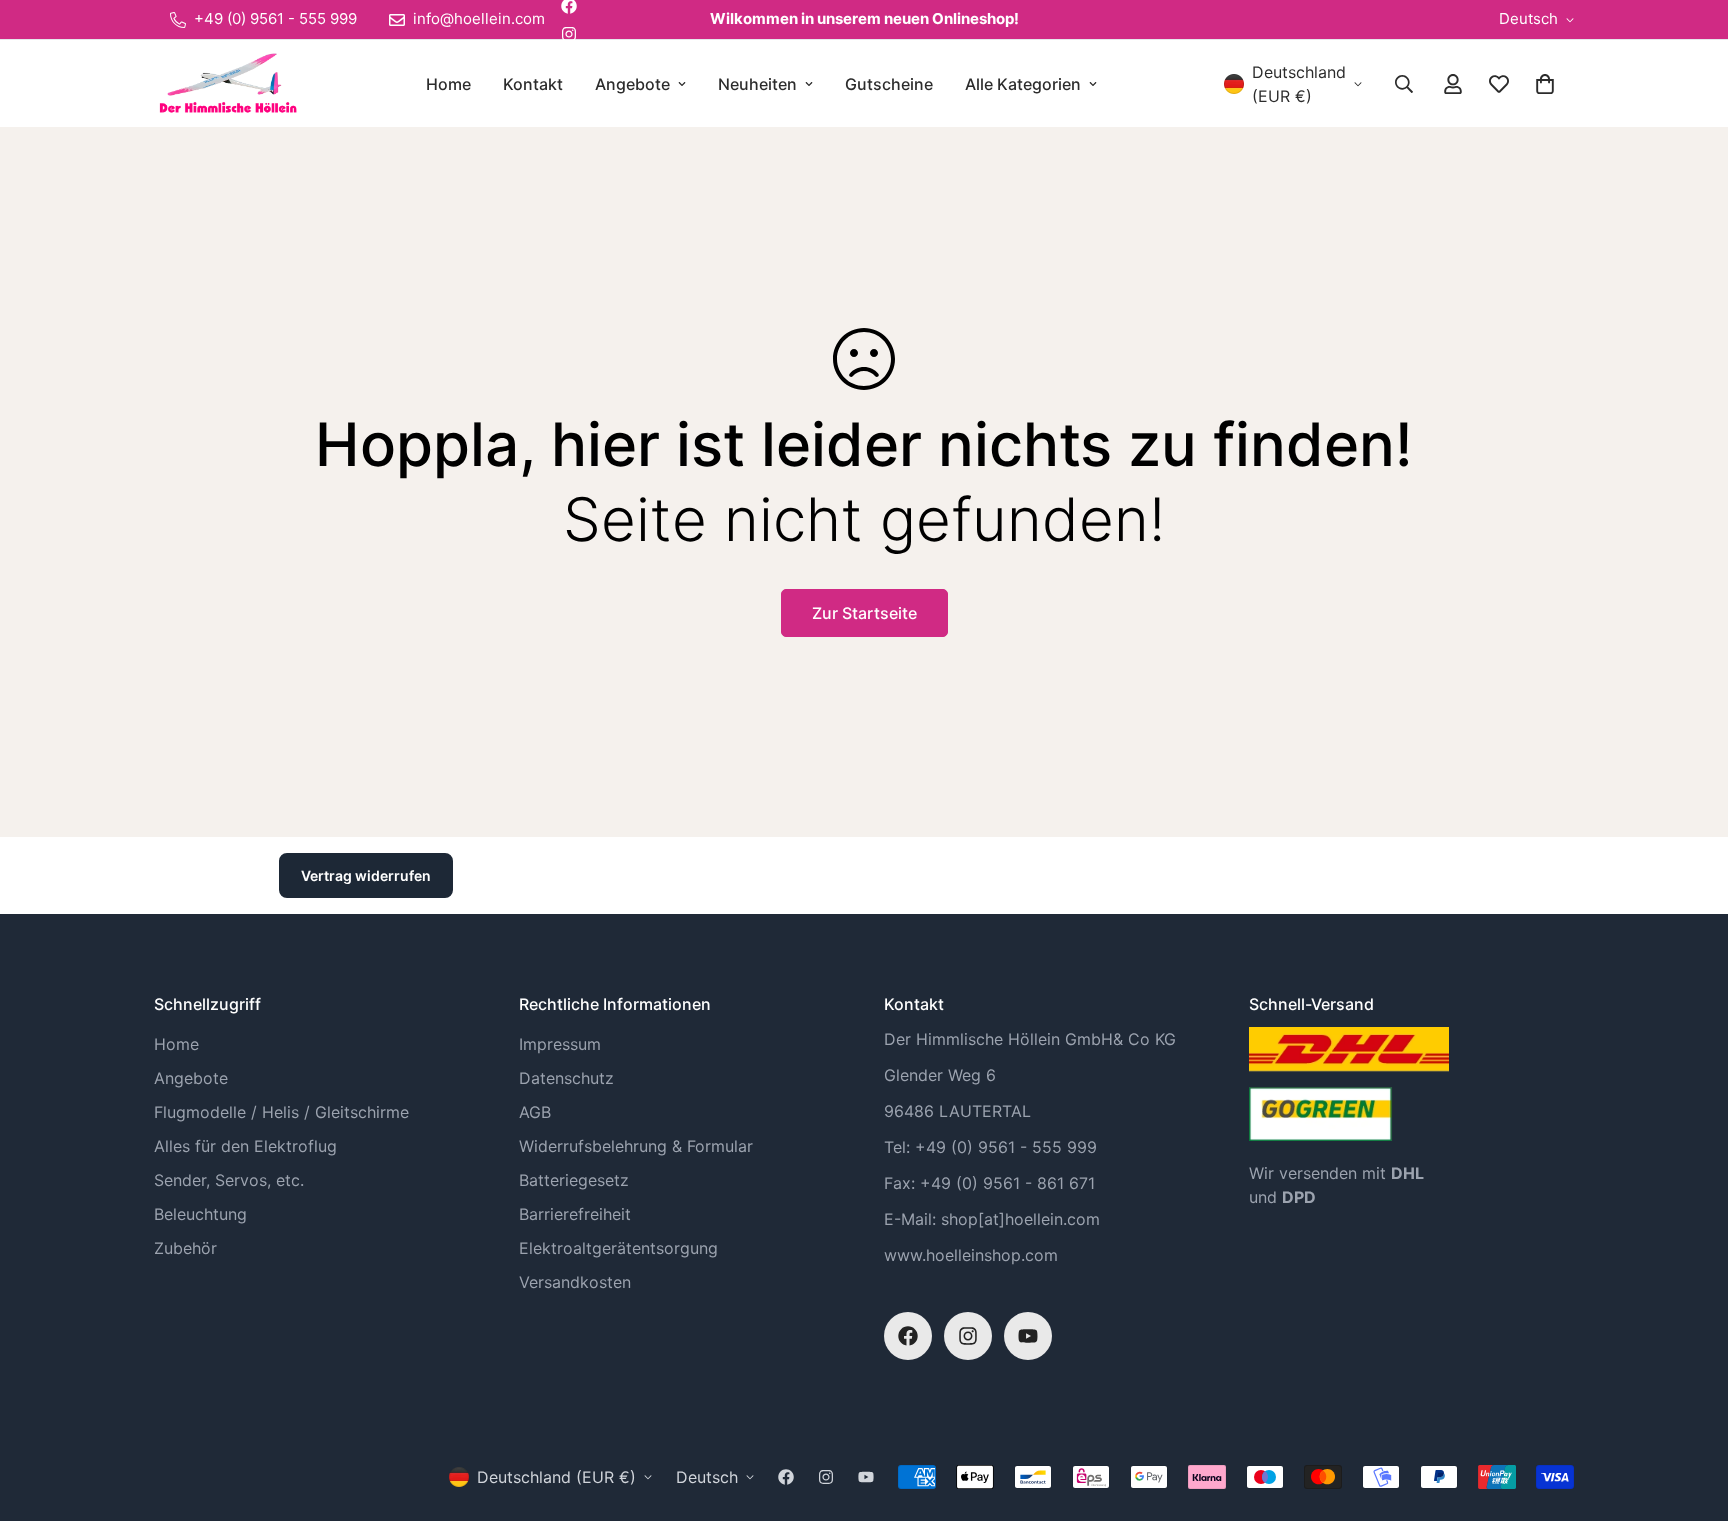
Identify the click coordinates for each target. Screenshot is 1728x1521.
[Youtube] (1028, 1336)
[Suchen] (1404, 84)
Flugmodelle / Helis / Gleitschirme (281, 1112)
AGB (535, 1112)
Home (448, 84)
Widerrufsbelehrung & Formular (636, 1146)
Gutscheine (889, 84)
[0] (1545, 84)
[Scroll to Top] (1689, 1412)
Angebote (632, 84)
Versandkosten (575, 1282)
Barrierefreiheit (575, 1214)
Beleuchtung (200, 1214)
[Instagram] (569, 34)
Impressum (560, 1044)
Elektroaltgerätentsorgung (618, 1248)
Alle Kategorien (1023, 84)
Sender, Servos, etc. (229, 1180)
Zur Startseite (864, 613)
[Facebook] (908, 1336)
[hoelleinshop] (226, 83)
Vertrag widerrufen (366, 875)
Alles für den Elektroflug (245, 1146)
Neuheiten (757, 84)
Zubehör (185, 1248)
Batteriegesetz (574, 1180)
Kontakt (533, 84)
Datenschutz (566, 1078)
